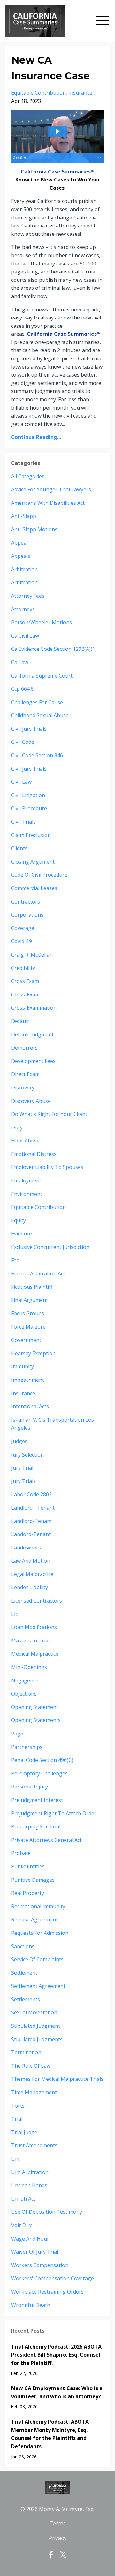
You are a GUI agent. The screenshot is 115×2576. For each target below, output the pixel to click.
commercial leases (34, 888)
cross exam (25, 981)
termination (26, 2052)
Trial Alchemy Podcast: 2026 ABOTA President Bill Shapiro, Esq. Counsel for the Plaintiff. (56, 2355)
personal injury (30, 1787)
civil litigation (28, 795)
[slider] (57, 158)
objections (24, 1694)
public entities (28, 1866)
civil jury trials (29, 729)
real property (28, 1893)
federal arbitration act (38, 1273)
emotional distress (34, 1154)
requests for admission (40, 1933)
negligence (25, 1680)
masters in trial (30, 1641)
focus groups (28, 1313)
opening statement (35, 1707)
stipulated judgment (36, 2026)
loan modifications (34, 1627)
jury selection (27, 1455)
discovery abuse (31, 1101)
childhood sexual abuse (40, 715)
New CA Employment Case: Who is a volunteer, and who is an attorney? (57, 2392)
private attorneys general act (46, 1840)
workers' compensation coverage (53, 2278)
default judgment (32, 1034)
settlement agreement (38, 1986)
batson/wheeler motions (42, 622)
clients (19, 848)
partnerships (27, 1747)
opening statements (36, 1720)
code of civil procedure (39, 875)
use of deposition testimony (47, 2212)
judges (19, 1441)
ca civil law (25, 636)
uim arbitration (30, 2172)
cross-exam (25, 995)
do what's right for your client (49, 1114)
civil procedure (29, 808)
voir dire (22, 2225)
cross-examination (34, 1008)
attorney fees (28, 596)
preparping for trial (36, 1826)
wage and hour (30, 2239)
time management (34, 2092)
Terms (57, 2523)
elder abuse (25, 1141)
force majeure (28, 1327)
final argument (30, 1300)
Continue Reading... (36, 437)
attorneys (23, 609)
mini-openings (29, 1667)
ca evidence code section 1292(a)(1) (54, 649)
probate (21, 1853)
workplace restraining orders (47, 2292)
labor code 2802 (31, 1494)
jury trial (22, 1468)
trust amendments (34, 2145)
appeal (19, 543)
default (20, 1021)
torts (18, 2106)
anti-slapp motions (34, 529)
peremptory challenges (39, 1773)
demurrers (24, 1048)
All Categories (28, 476)
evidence (22, 1234)
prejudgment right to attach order (54, 1813)
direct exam (25, 1074)
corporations (27, 915)
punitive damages (33, 1880)
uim (16, 2159)
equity (19, 1220)
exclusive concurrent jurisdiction (50, 1247)
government (26, 1340)
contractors (26, 902)
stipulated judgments (37, 2039)
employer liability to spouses (47, 1167)
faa (15, 1260)
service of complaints (37, 1959)
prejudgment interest (37, 1800)
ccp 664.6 (22, 689)
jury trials (23, 1481)
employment (26, 1180)
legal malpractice (32, 1574)
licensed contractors (37, 1601)
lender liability (30, 1587)
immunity (23, 1366)
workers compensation (40, 2265)
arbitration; (25, 582)
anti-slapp (24, 516)
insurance (80, 93)
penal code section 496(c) (42, 1760)
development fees (33, 1061)
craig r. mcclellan (32, 955)
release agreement (34, 1919)
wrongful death (31, 2305)
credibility (23, 968)
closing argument (33, 862)
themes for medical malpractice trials (57, 2079)
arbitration (24, 569)
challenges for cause (37, 702)
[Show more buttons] (98, 158)
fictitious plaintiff (32, 1287)
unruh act (23, 2199)
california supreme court (42, 676)
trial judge (24, 2132)
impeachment (28, 1380)
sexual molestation (34, 2012)
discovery (23, 1088)
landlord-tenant (32, 1521)
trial (17, 2119)
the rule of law (31, 2066)
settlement (24, 1973)
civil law (21, 782)
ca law (20, 662)
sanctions (23, 1946)
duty (17, 1127)
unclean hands (29, 2185)
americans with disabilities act (48, 503)
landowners (26, 1548)
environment (27, 1194)
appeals (21, 556)
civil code (23, 742)
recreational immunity (38, 1906)
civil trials (23, 822)
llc (14, 1614)
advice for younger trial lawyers (51, 489)
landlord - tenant (33, 1508)
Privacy (57, 2538)
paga (17, 1734)
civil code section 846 (37, 755)
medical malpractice (35, 1654)
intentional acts (30, 1406)
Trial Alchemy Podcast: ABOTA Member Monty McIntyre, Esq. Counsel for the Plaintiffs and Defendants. (50, 2434)
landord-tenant (31, 1534)
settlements (26, 1999)
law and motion (31, 1561)
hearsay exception (33, 1353)
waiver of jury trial (35, 2252)
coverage (23, 928)
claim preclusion (31, 835)
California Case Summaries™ (58, 172)
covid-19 (22, 941)
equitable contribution (38, 93)
